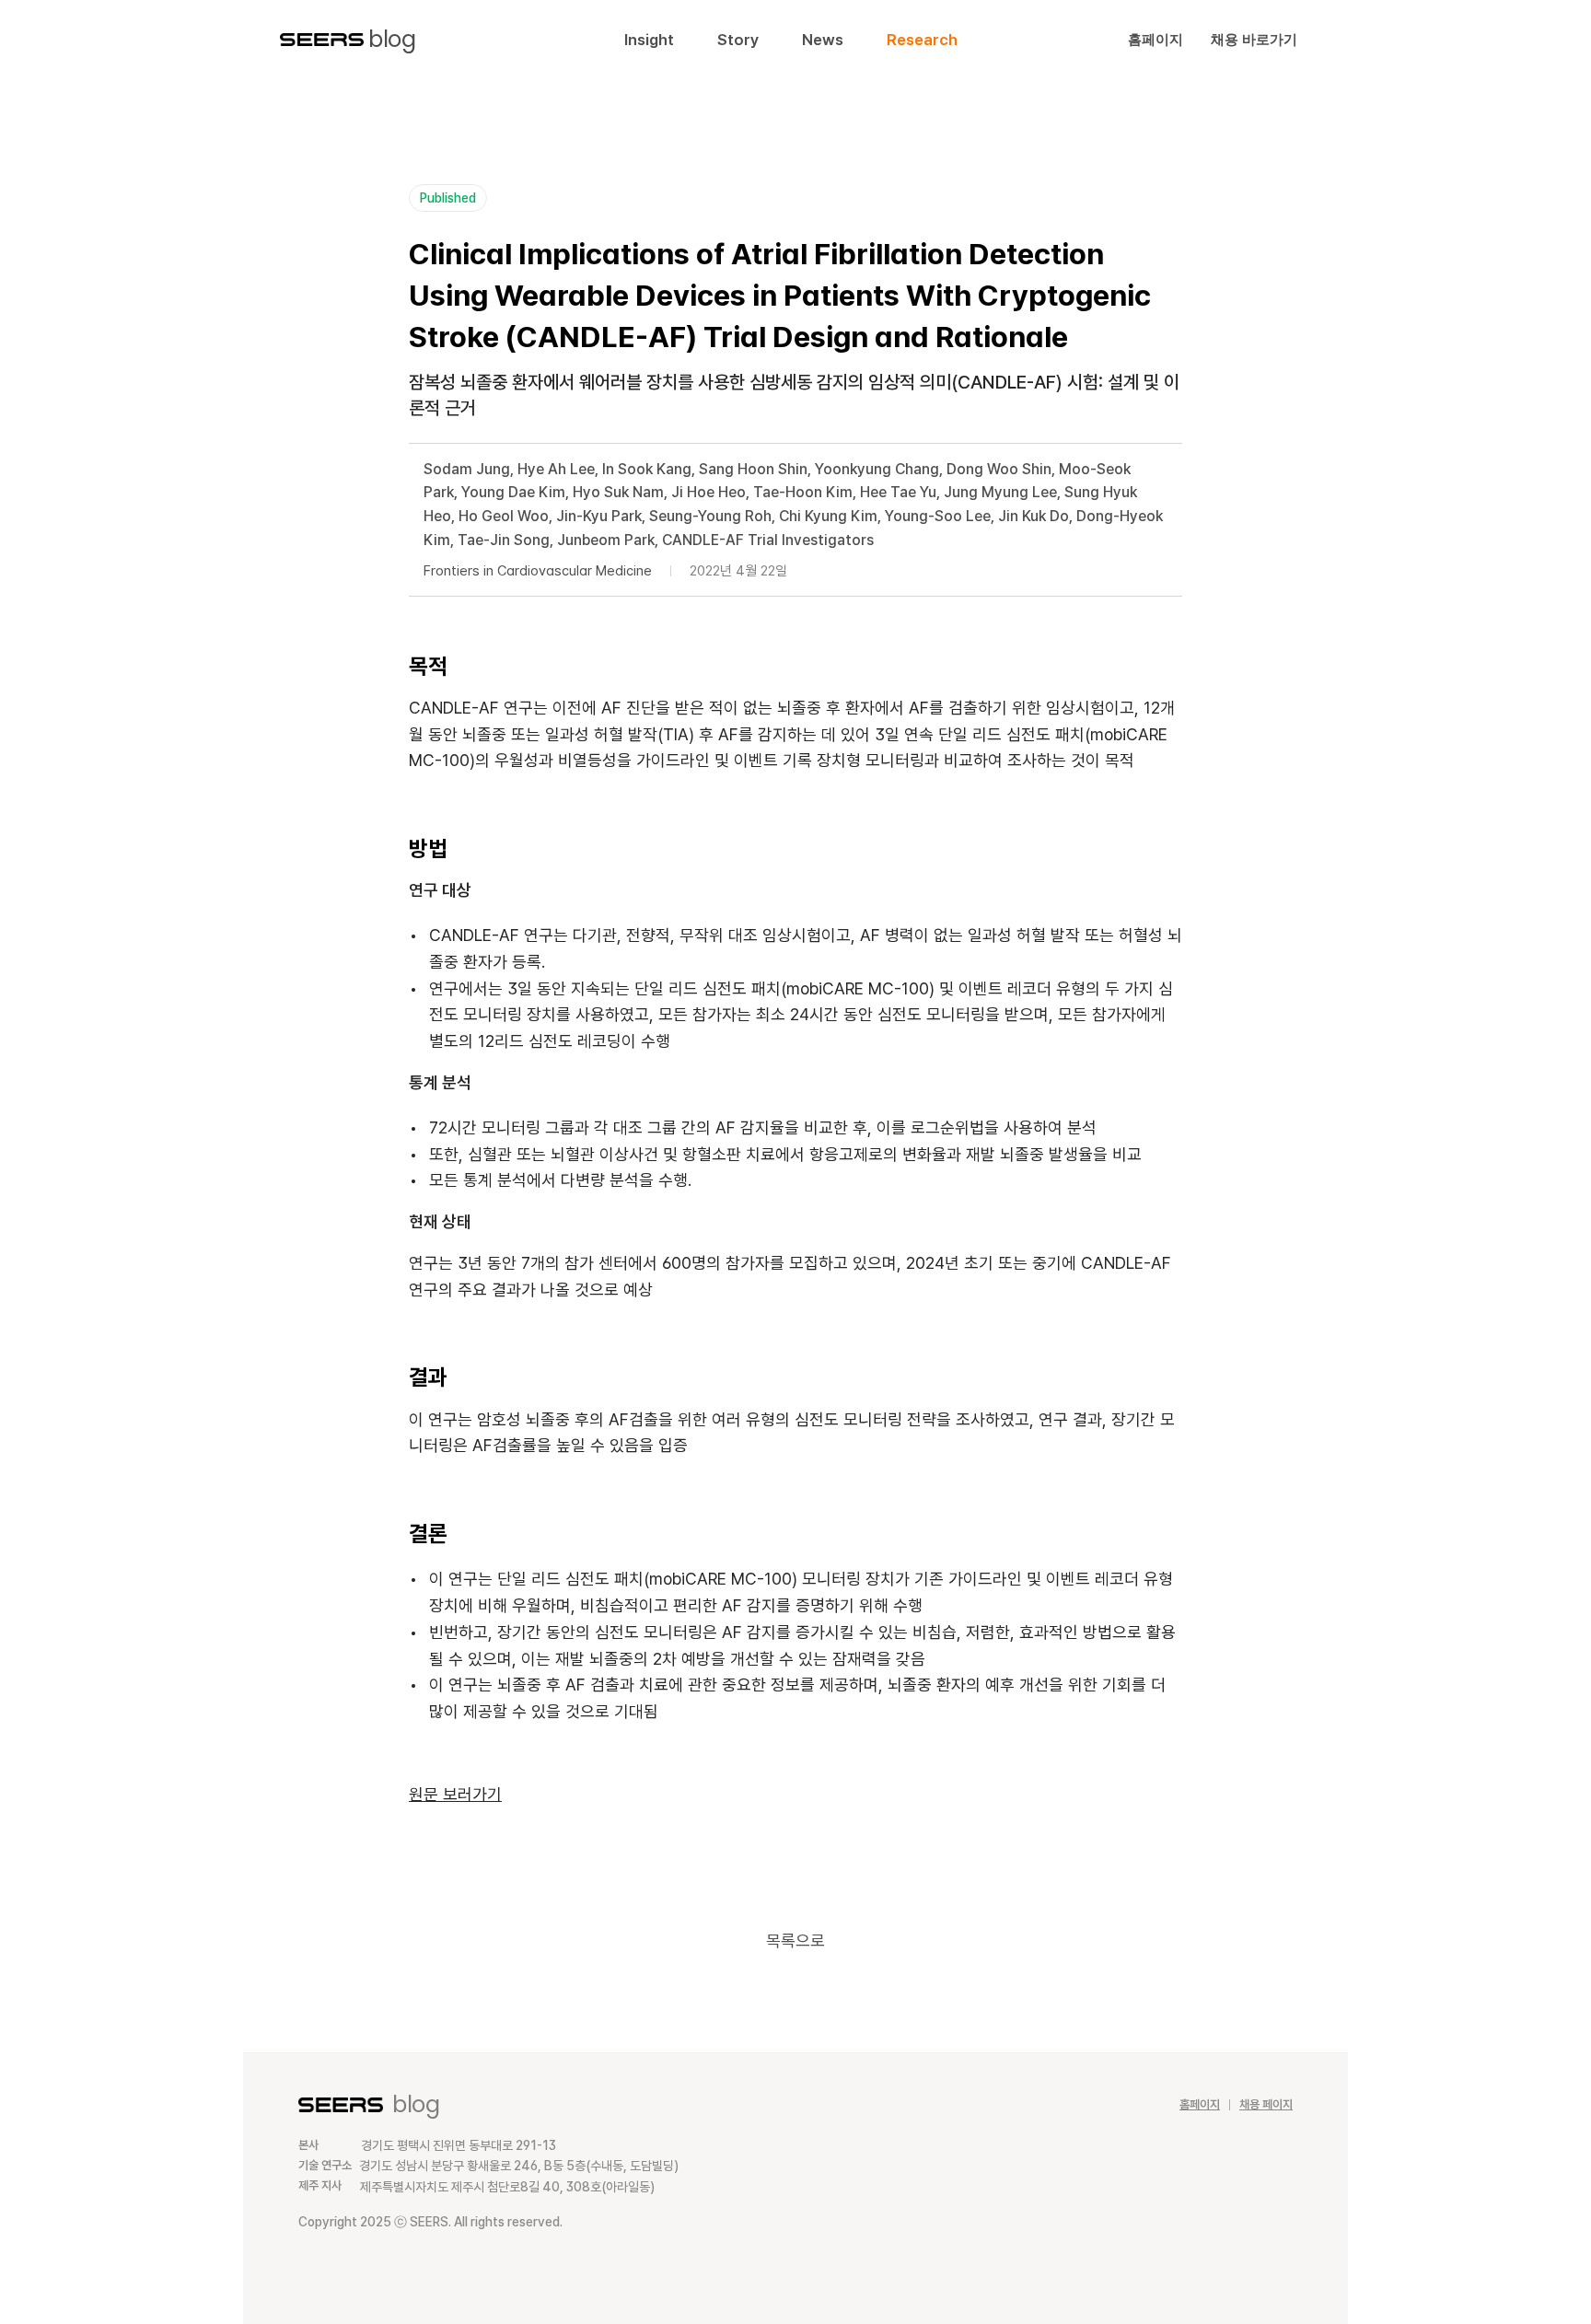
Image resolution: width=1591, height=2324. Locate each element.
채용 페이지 (1266, 2104)
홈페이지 (1200, 2104)
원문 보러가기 (455, 1794)
